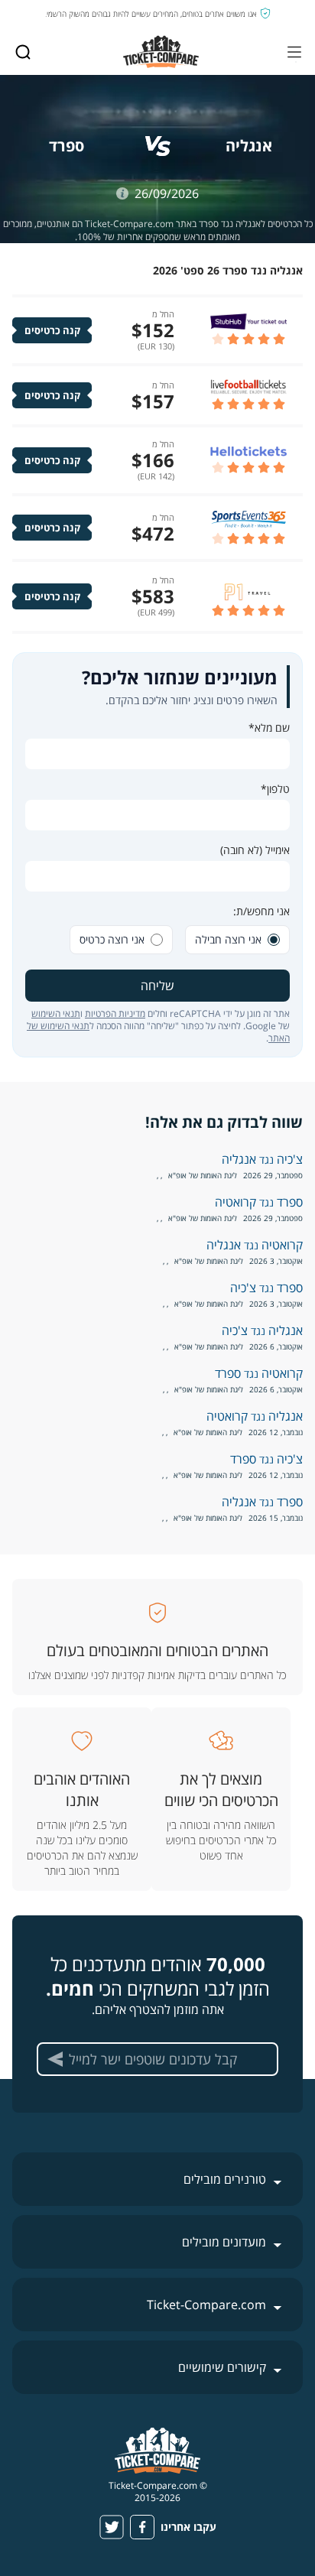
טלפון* (275, 789)
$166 (153, 460)
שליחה (157, 986)
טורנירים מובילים (225, 2179)
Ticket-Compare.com (206, 2305)
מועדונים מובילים (224, 2242)
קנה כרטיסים (52, 330)
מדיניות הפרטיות (115, 1014)
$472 (153, 533)
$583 (153, 596)
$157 (153, 401)
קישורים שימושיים (222, 2367)
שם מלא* (269, 728)
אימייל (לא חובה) (255, 850)
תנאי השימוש (56, 1014)
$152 (153, 330)
